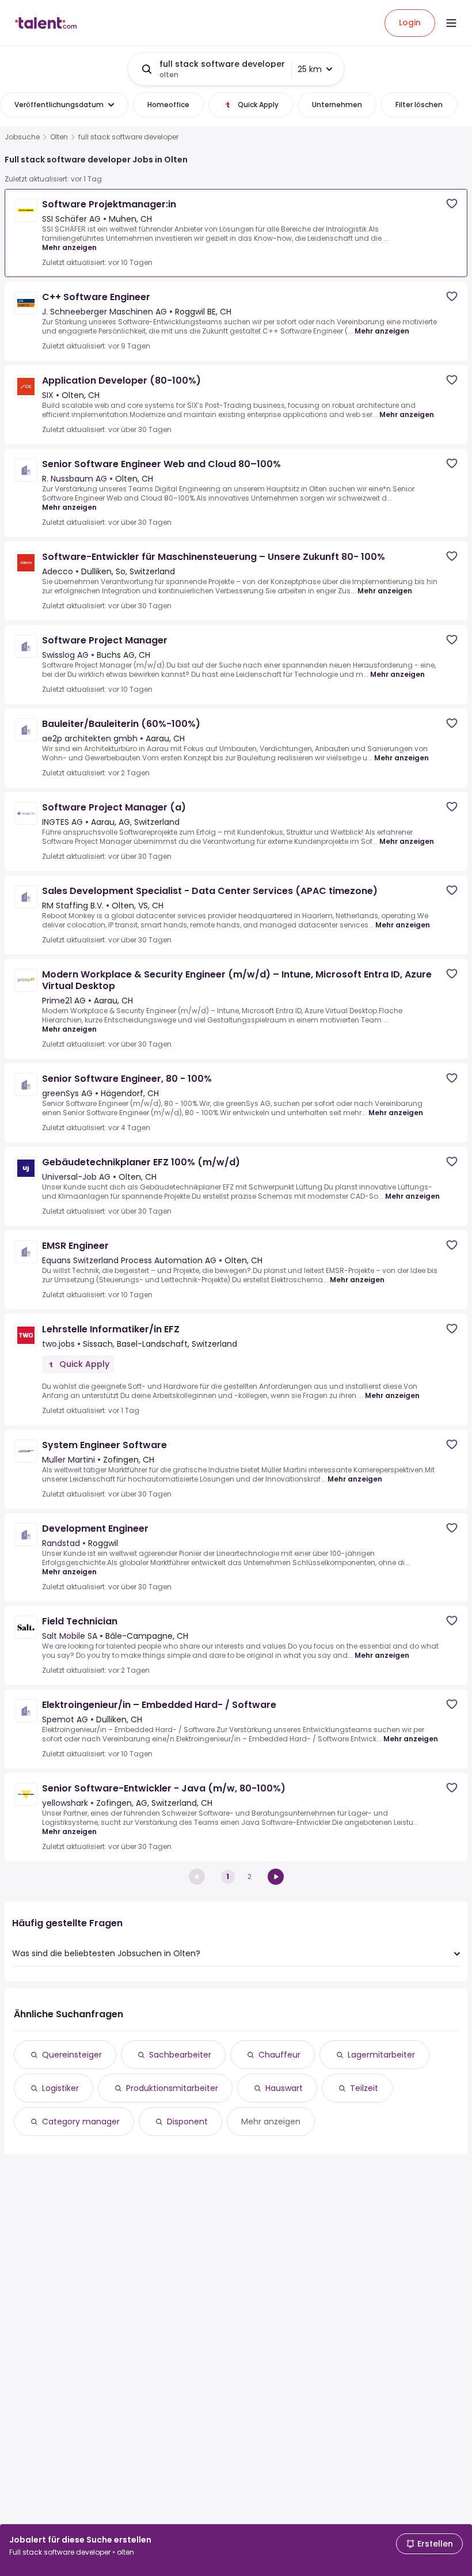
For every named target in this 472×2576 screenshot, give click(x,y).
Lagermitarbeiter (381, 2055)
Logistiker (60, 2088)
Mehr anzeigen (69, 247)
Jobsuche (22, 137)
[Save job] (452, 204)
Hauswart (284, 2088)
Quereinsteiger (72, 2055)
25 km (310, 69)
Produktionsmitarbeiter (172, 2088)
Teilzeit (364, 2088)
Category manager (81, 2122)
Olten (59, 137)
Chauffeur (279, 2055)
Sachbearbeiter (180, 2055)
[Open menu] (451, 23)
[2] (276, 1877)
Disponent (187, 2122)
